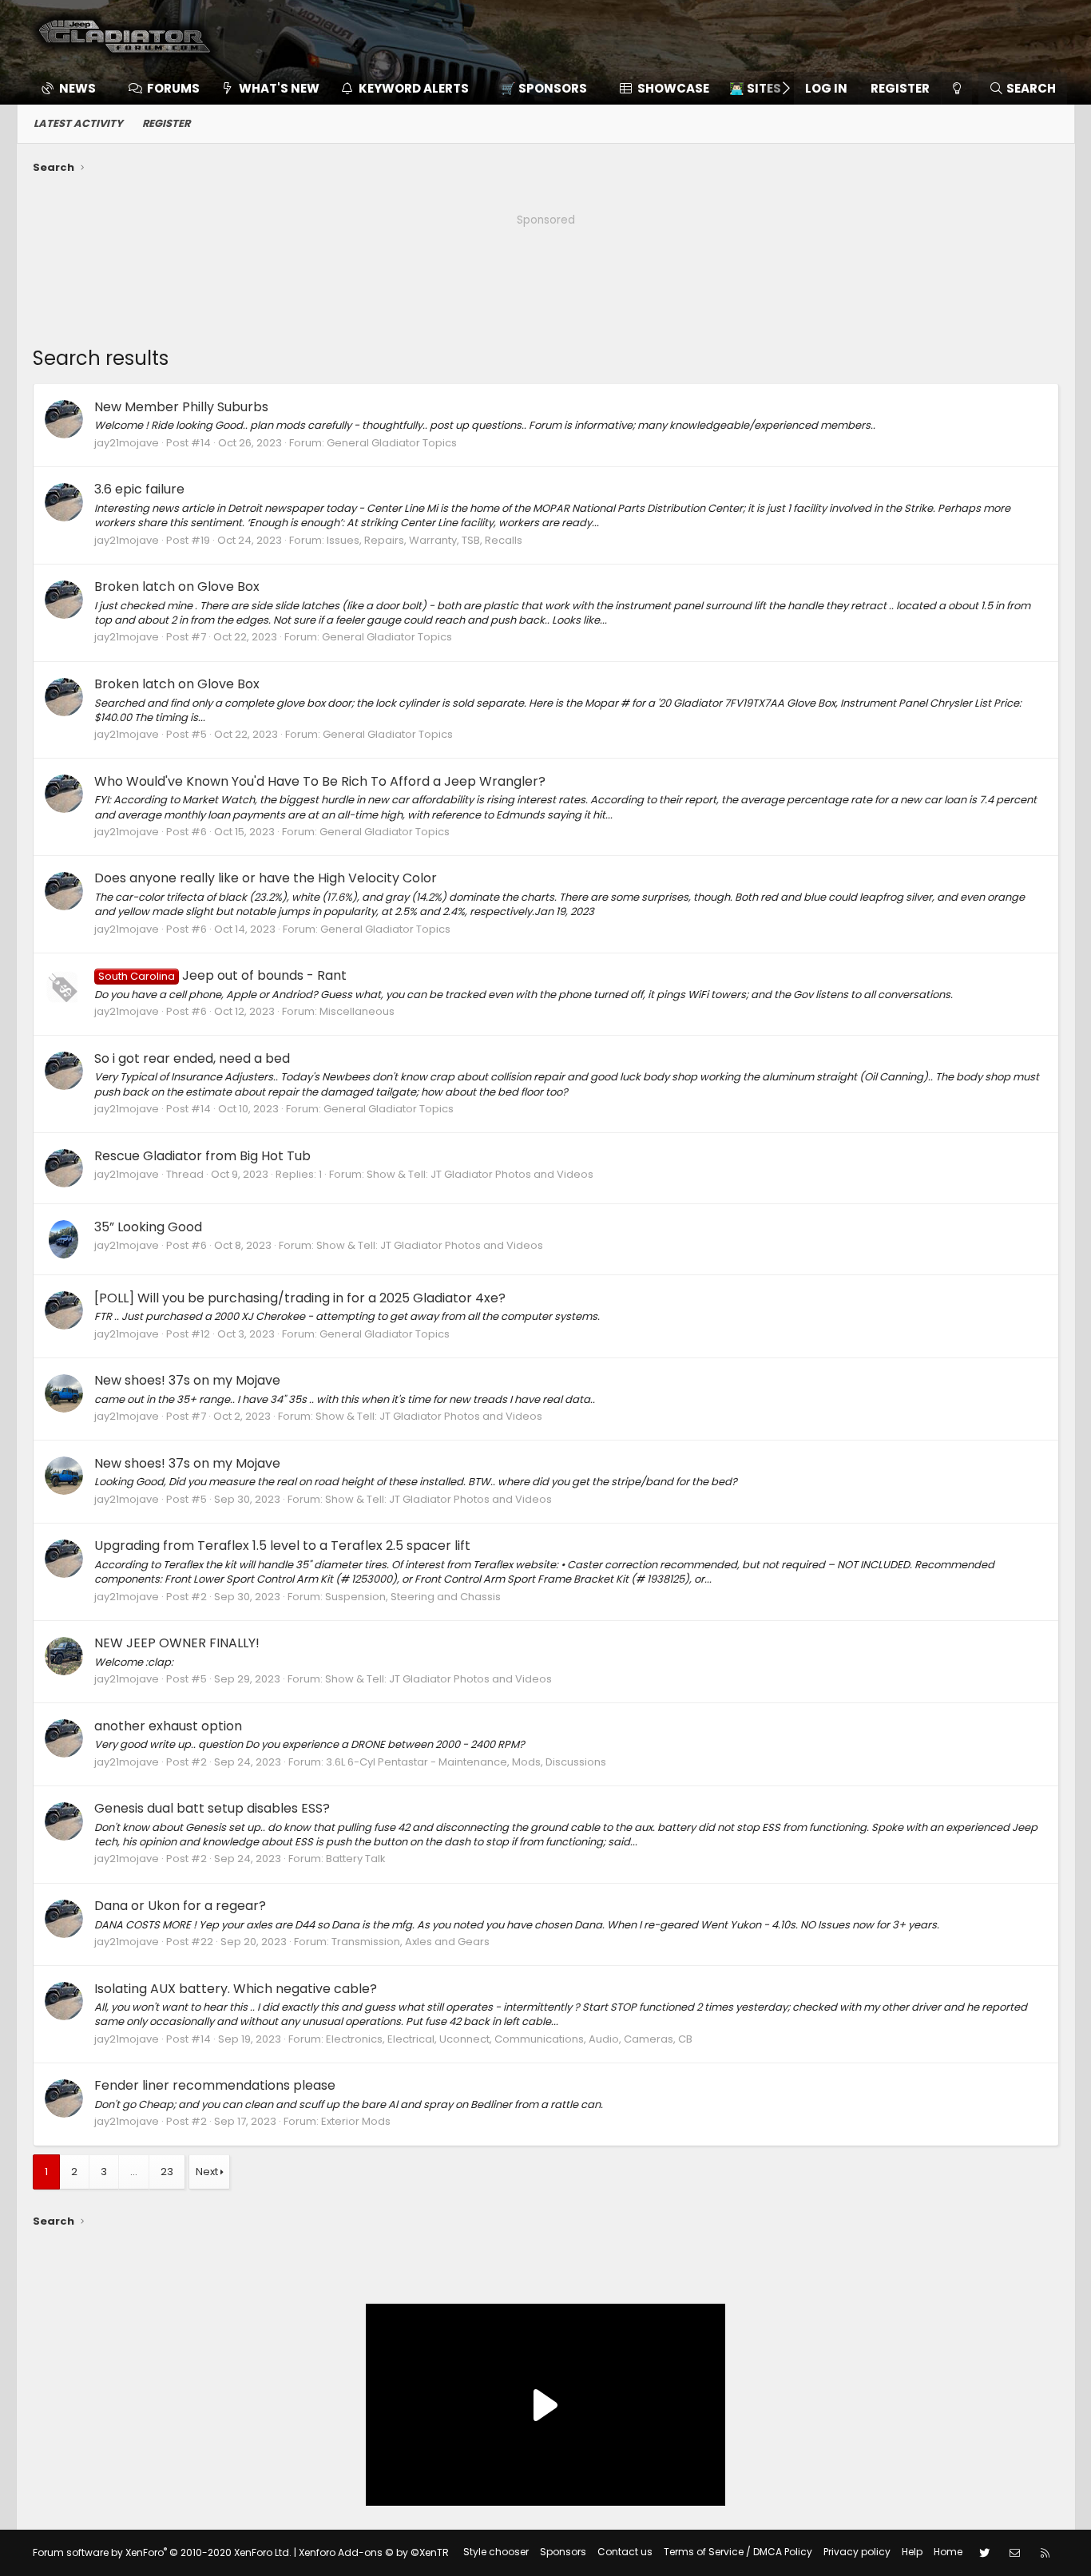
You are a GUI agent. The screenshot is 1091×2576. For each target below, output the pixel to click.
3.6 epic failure (139, 489)
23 (167, 2172)
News (77, 88)
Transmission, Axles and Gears (411, 1942)
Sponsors (563, 2552)
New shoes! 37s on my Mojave (187, 1380)
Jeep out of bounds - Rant (222, 975)
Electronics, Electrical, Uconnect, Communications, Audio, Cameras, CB (509, 2039)
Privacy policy (857, 2552)
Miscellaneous (357, 1011)
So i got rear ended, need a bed (192, 1058)
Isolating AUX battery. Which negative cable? (236, 1989)
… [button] (134, 2172)
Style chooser (496, 2552)
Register (166, 123)
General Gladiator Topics (392, 443)
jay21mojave (127, 443)
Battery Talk (356, 1859)
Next (207, 2172)
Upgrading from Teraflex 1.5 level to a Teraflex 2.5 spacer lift (282, 1546)
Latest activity (78, 123)
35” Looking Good (148, 1227)
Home (948, 2552)
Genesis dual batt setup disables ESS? (212, 1808)
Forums (173, 88)
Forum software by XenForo (162, 2552)
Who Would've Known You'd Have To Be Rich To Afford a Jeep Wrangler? (320, 781)
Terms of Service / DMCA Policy (738, 2552)
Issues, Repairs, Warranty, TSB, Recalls (424, 540)
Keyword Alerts (414, 88)
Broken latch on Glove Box (177, 587)
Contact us (625, 2552)
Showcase (673, 88)
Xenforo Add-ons (374, 2552)
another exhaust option (168, 1726)
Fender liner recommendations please (215, 2085)
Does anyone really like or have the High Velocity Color (266, 878)
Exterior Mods (356, 2121)
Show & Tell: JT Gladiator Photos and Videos (480, 1174)
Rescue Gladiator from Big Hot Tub (202, 1156)
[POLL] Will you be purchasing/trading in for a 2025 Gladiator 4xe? (300, 1298)
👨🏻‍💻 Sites (755, 88)
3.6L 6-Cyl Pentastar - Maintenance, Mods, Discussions (466, 1762)
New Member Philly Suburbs (181, 407)
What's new (279, 88)
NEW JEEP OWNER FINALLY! (177, 1643)
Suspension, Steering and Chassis (413, 1597)
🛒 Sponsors (544, 88)
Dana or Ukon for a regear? (180, 1906)
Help (912, 2552)
